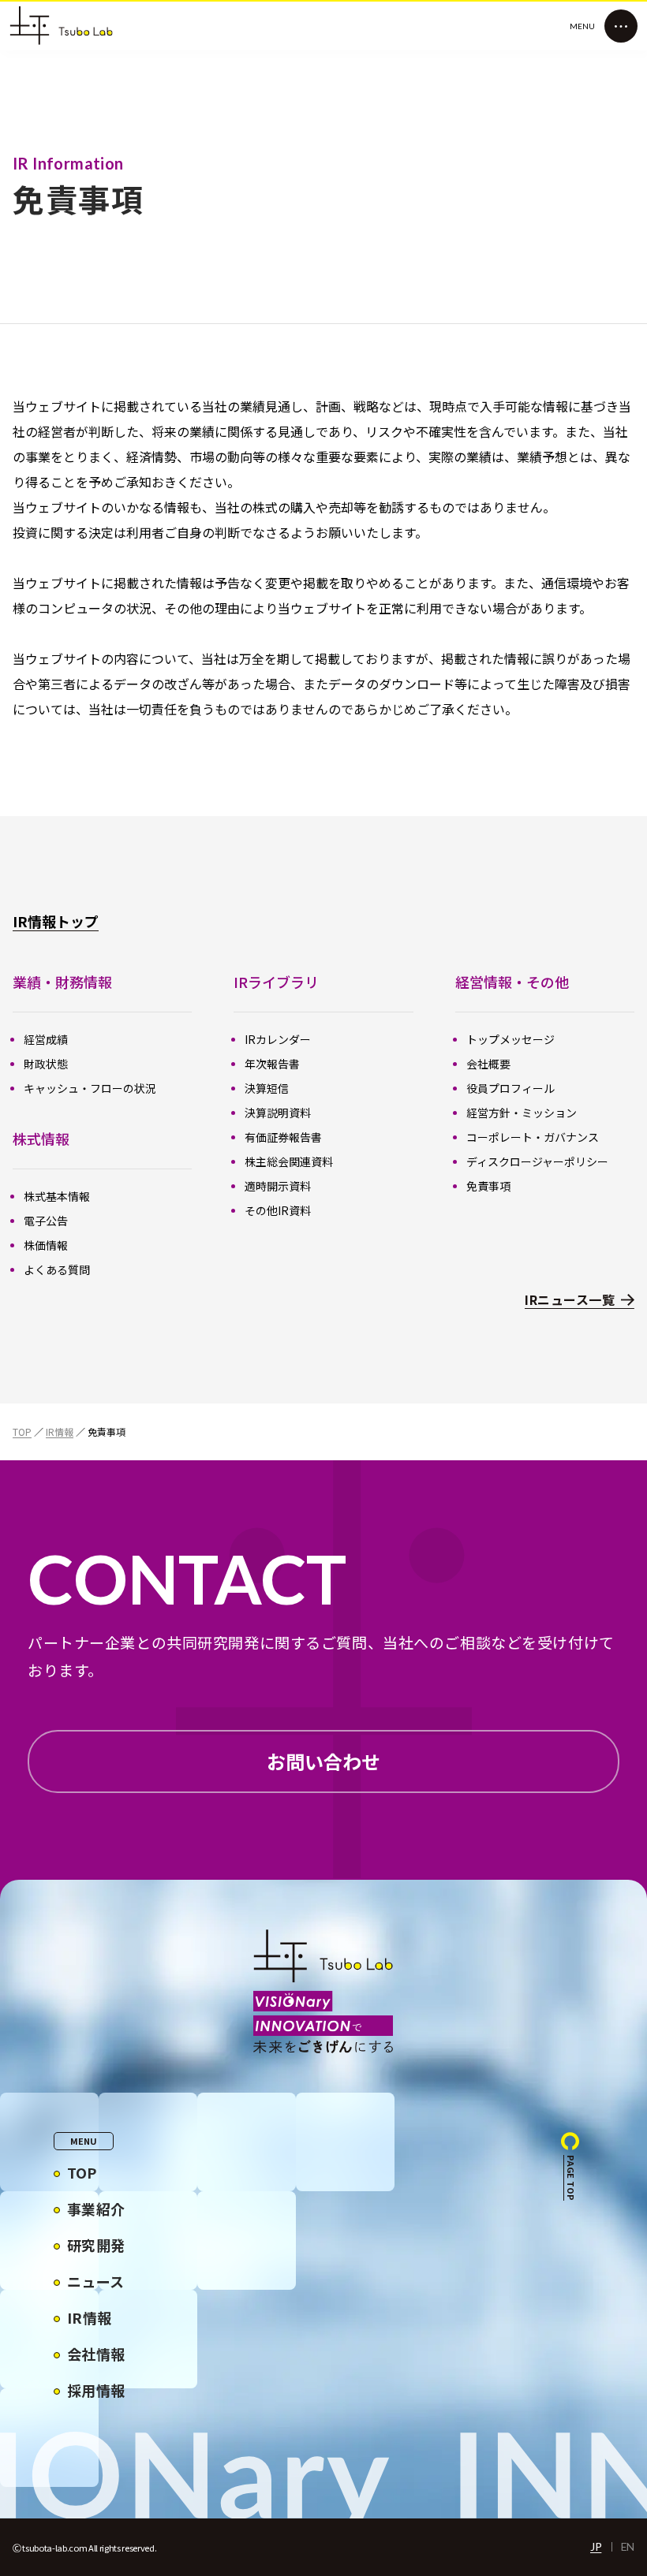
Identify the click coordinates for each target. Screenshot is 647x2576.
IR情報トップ (56, 921)
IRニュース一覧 (570, 1300)
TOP (22, 1432)
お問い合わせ (323, 1761)
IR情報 (60, 1432)
